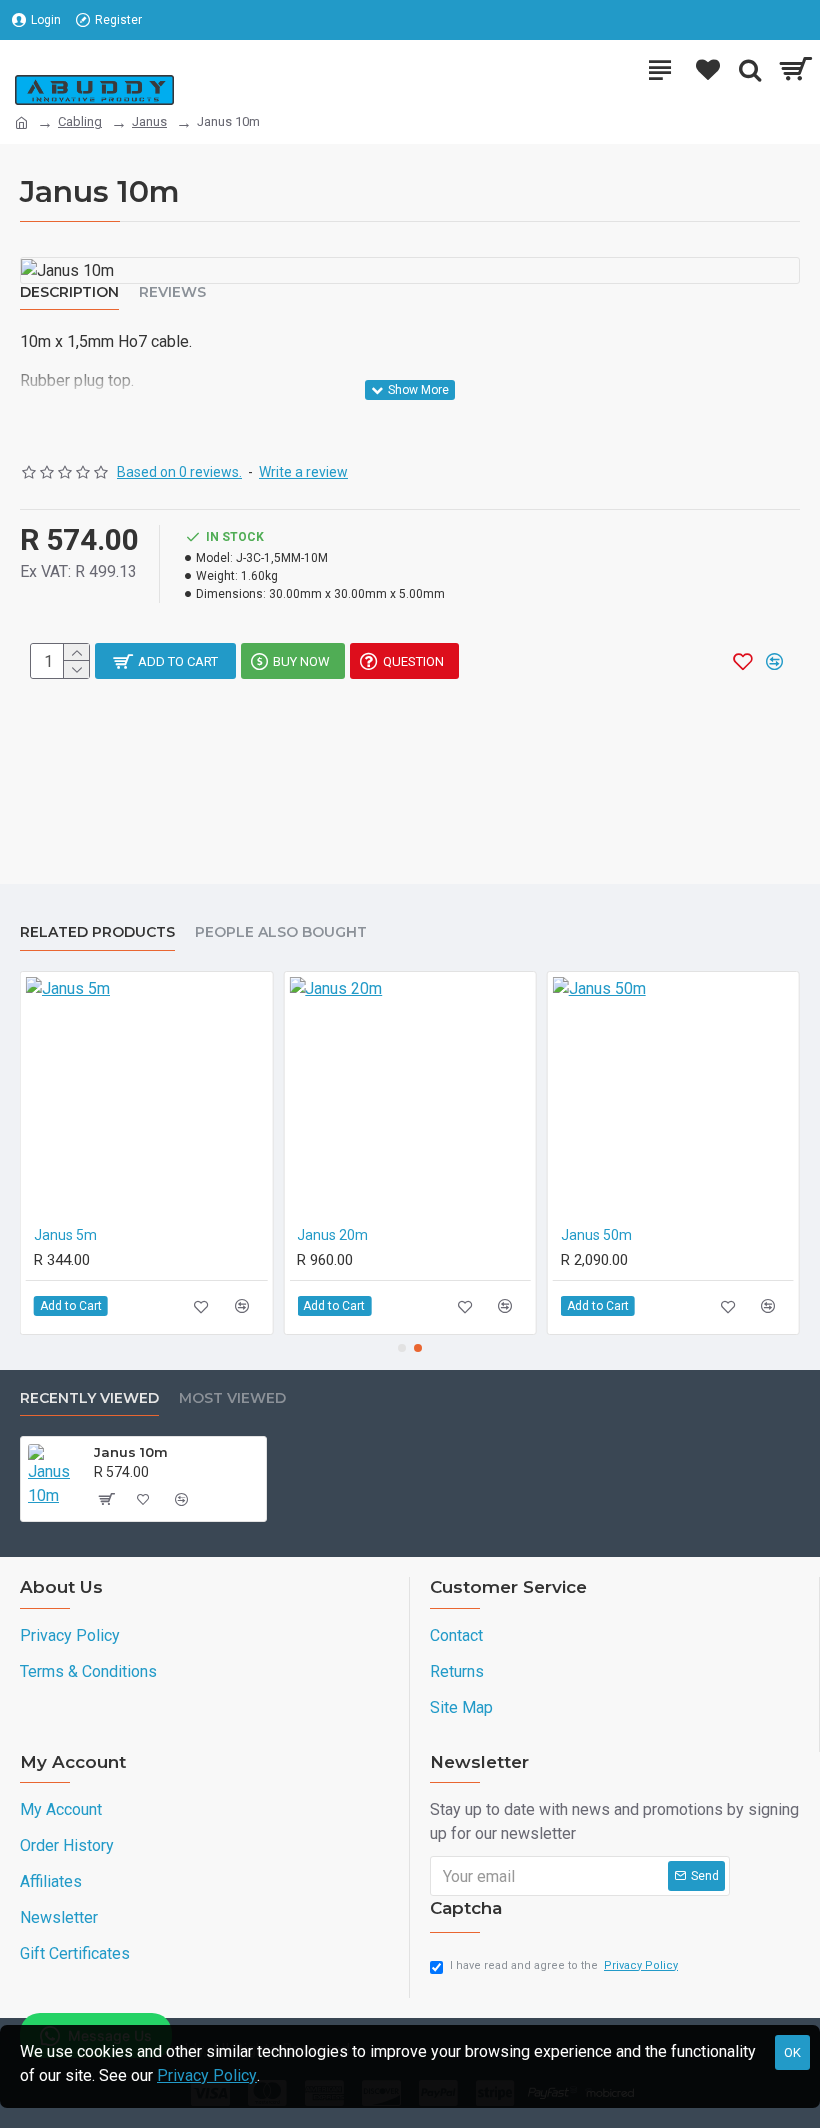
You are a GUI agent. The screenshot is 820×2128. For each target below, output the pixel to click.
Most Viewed (232, 1398)
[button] (402, 1348)
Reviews (172, 292)
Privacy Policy (207, 2075)
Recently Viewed (89, 1398)
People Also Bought (281, 932)
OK (792, 2052)
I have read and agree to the (564, 1965)
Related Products (97, 932)
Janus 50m (596, 1235)
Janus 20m (332, 1235)
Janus (149, 121)
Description (69, 292)
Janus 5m (65, 1235)
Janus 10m (131, 1452)
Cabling (80, 121)
